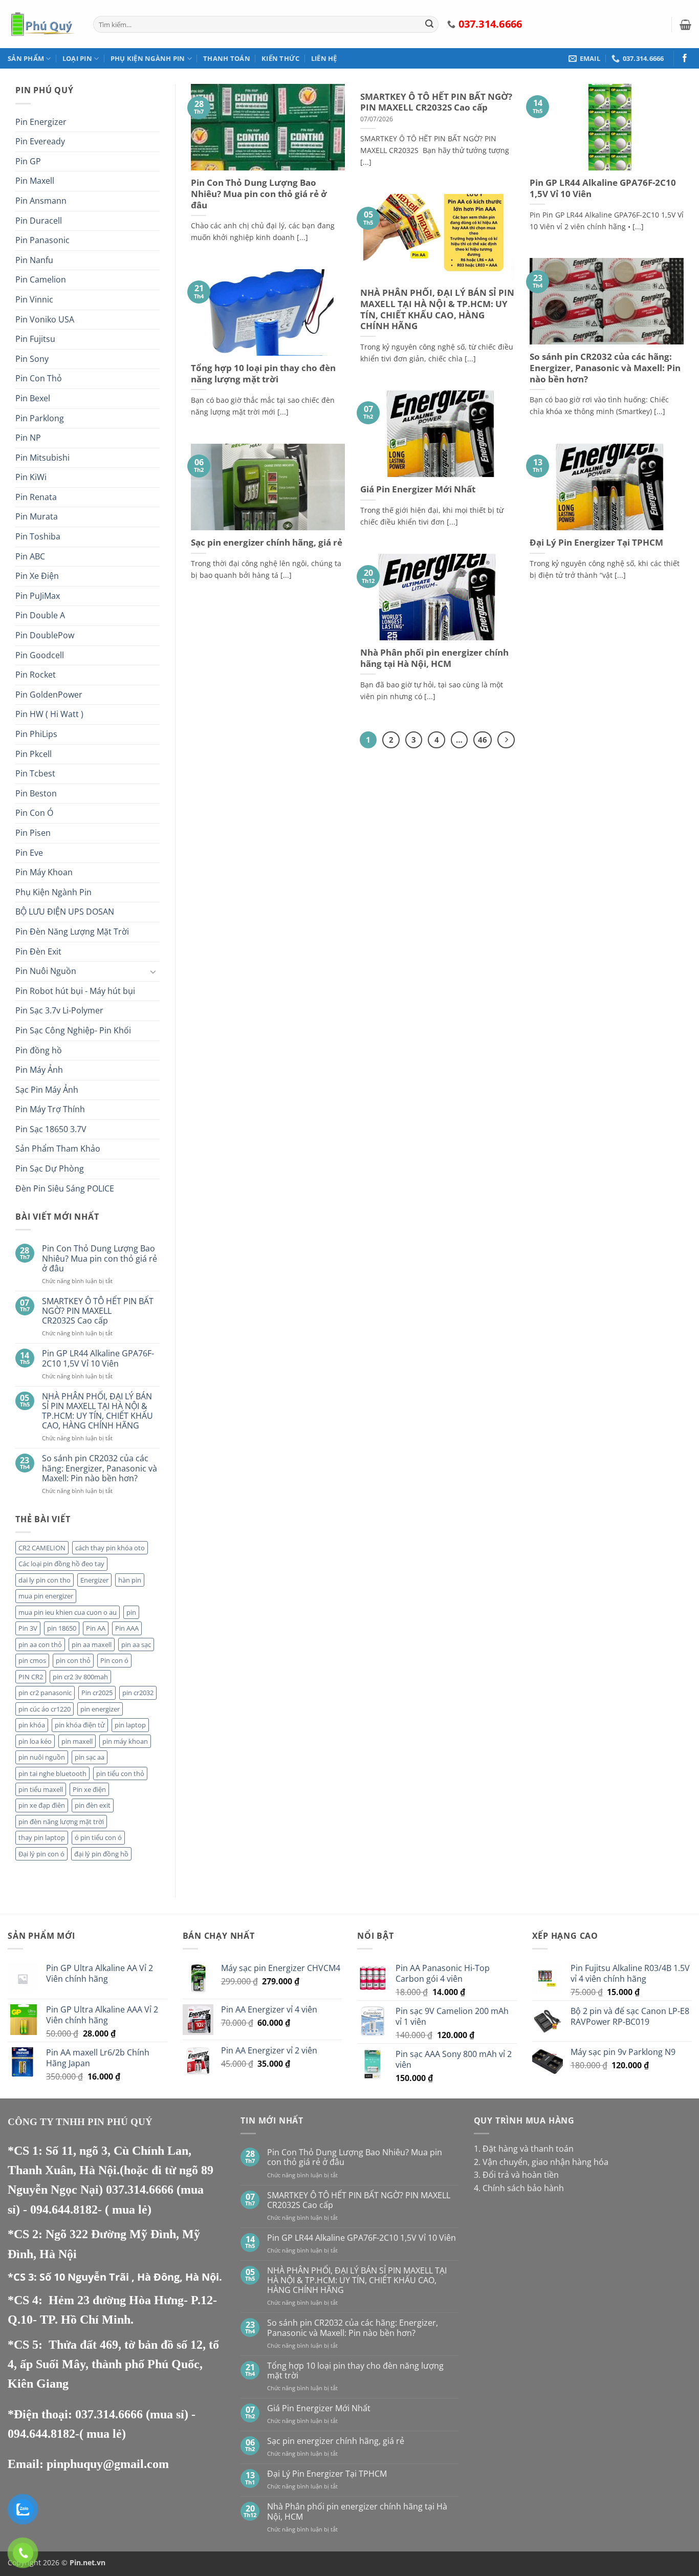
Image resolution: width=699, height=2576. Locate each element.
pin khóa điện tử (80, 1725)
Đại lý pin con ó (41, 1854)
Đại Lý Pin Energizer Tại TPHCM (596, 543)
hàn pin (130, 1580)
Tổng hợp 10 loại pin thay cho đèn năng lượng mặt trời (263, 373)
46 (483, 740)
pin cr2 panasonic (45, 1693)
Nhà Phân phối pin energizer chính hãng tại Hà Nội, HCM (434, 658)
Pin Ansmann (41, 201)
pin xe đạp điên (42, 1805)
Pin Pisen (33, 833)
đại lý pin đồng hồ (101, 1854)
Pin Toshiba (38, 536)
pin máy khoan (125, 1741)
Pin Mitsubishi (42, 458)
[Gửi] (429, 25)
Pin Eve (29, 853)
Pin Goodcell (40, 655)
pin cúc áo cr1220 (45, 1709)
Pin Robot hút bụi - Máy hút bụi (75, 991)
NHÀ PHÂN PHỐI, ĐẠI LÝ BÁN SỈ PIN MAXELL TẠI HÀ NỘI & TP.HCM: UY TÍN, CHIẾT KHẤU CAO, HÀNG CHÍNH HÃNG (97, 1411)
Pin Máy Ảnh (39, 1070)
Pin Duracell (39, 221)
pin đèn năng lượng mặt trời (61, 1822)
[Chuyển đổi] (154, 971)
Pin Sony (32, 359)
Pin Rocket (36, 675)
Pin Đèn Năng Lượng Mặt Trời (72, 932)
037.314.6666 (141, 2190)
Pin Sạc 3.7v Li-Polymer (59, 1010)
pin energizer (100, 1709)
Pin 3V (28, 1628)
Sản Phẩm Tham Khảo (58, 1149)
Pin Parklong (40, 418)
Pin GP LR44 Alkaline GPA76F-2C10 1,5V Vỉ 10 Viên (98, 1358)
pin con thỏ (73, 1660)
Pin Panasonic (42, 240)
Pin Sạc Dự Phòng (50, 1168)
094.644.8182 (64, 2210)
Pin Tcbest (35, 773)
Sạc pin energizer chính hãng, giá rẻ (267, 543)
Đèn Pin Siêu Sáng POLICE (65, 1188)
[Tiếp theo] (506, 740)
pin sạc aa (90, 1757)
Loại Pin (77, 58)
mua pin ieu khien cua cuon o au (68, 1612)
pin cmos (32, 1660)
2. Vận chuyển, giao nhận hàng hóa (541, 2162)
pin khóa (32, 1725)
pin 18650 (62, 1628)
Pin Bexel (33, 398)
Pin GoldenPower (49, 695)
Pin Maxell (35, 181)
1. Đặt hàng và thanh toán (524, 2149)
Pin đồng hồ (39, 1050)
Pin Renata (36, 497)
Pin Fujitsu (35, 339)
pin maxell (77, 1741)
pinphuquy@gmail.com (108, 2464)
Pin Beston (36, 793)
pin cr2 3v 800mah (80, 1677)
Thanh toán (227, 58)
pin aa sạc (136, 1644)
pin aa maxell (92, 1644)
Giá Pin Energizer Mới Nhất (418, 489)
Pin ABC (30, 556)
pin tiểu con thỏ (120, 1773)
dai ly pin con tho (45, 1580)
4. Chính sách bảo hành (519, 2188)
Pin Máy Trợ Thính (50, 1109)
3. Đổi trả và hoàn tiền (516, 2175)
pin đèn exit (93, 1805)
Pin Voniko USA (45, 319)
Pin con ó (114, 1660)
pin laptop (130, 1725)
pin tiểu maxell (41, 1789)
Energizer (94, 1580)
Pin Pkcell (34, 754)
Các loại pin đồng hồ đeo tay (61, 1564)
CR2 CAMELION (42, 1548)
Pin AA (96, 1628)
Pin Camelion (41, 279)
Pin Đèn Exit (38, 951)
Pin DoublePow (45, 635)
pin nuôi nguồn (42, 1757)
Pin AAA (127, 1628)
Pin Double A (40, 615)
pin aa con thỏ (40, 1644)
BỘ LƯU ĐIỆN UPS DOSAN (65, 912)
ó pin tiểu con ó (98, 1837)
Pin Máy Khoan (44, 872)
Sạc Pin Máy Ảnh (47, 1090)
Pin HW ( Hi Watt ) (49, 714)
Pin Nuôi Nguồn (46, 971)
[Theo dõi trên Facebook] (685, 58)
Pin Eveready (40, 141)
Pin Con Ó (34, 813)
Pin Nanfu (34, 260)
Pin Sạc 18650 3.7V (51, 1129)
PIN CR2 (31, 1677)
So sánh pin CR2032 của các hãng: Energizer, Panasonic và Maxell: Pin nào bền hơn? (100, 1468)
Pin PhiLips (36, 734)
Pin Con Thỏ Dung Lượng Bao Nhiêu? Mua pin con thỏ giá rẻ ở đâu (100, 1259)
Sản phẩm (26, 58)
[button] (685, 25)
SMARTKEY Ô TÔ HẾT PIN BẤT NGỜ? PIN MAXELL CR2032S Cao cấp (98, 1311)
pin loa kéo (35, 1741)
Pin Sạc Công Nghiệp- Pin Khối (73, 1030)
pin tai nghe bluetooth (52, 1773)
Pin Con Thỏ (39, 378)
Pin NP (28, 438)
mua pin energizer (46, 1596)
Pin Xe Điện (37, 576)
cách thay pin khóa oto (110, 1548)
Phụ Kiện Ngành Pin (148, 58)
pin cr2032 (138, 1693)
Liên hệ (324, 58)
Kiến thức (280, 58)
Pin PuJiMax (38, 596)
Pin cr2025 (97, 1693)
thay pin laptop (42, 1837)
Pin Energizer (41, 122)
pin (131, 1612)
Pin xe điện (89, 1789)
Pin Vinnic (34, 299)
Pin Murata (37, 516)
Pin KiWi (31, 477)
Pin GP (28, 161)
